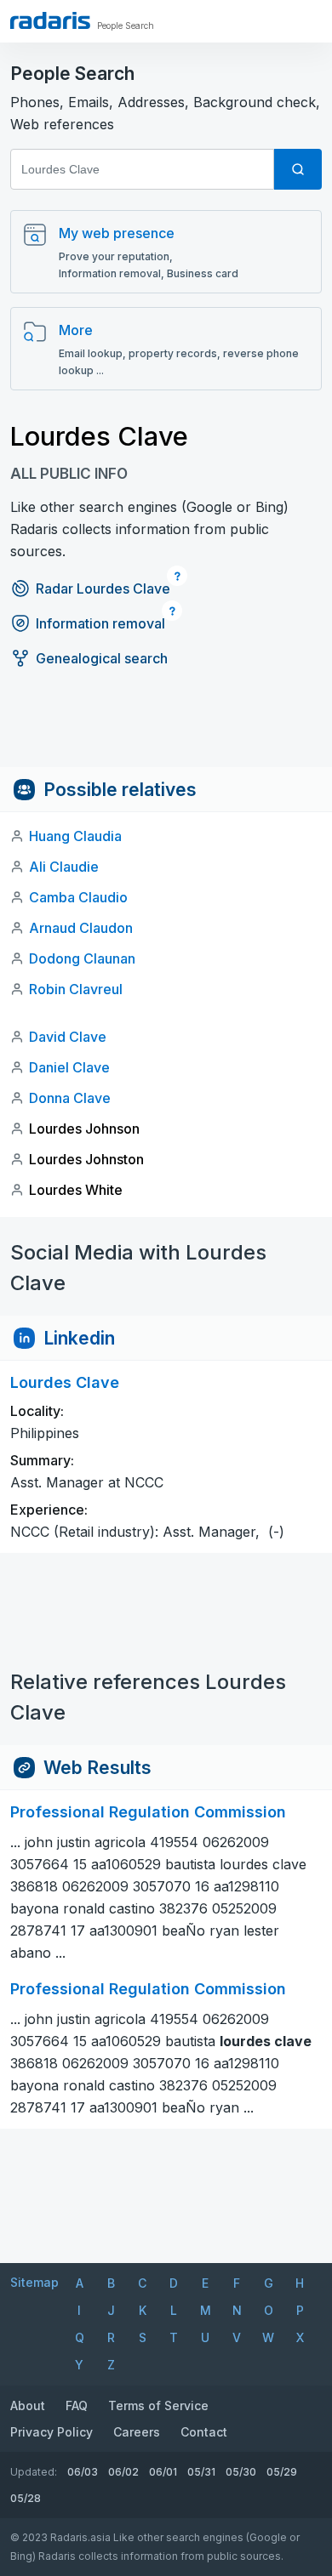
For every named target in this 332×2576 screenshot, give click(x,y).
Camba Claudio (78, 897)
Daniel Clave (69, 1067)
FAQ (77, 2405)
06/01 (163, 2472)
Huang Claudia (75, 836)
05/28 (26, 2498)
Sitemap (34, 2282)
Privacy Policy (52, 2432)
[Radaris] (50, 20)
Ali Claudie (64, 867)
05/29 (282, 2472)
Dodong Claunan (82, 958)
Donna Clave (70, 1098)
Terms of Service (158, 2405)
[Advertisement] (166, 729)
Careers (137, 2432)
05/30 (241, 2472)
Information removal (100, 623)
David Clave (68, 1037)
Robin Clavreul (76, 989)
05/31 (201, 2472)
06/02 (123, 2472)
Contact (204, 2432)
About (28, 2405)
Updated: (34, 2472)
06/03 (83, 2472)
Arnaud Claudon (81, 928)
